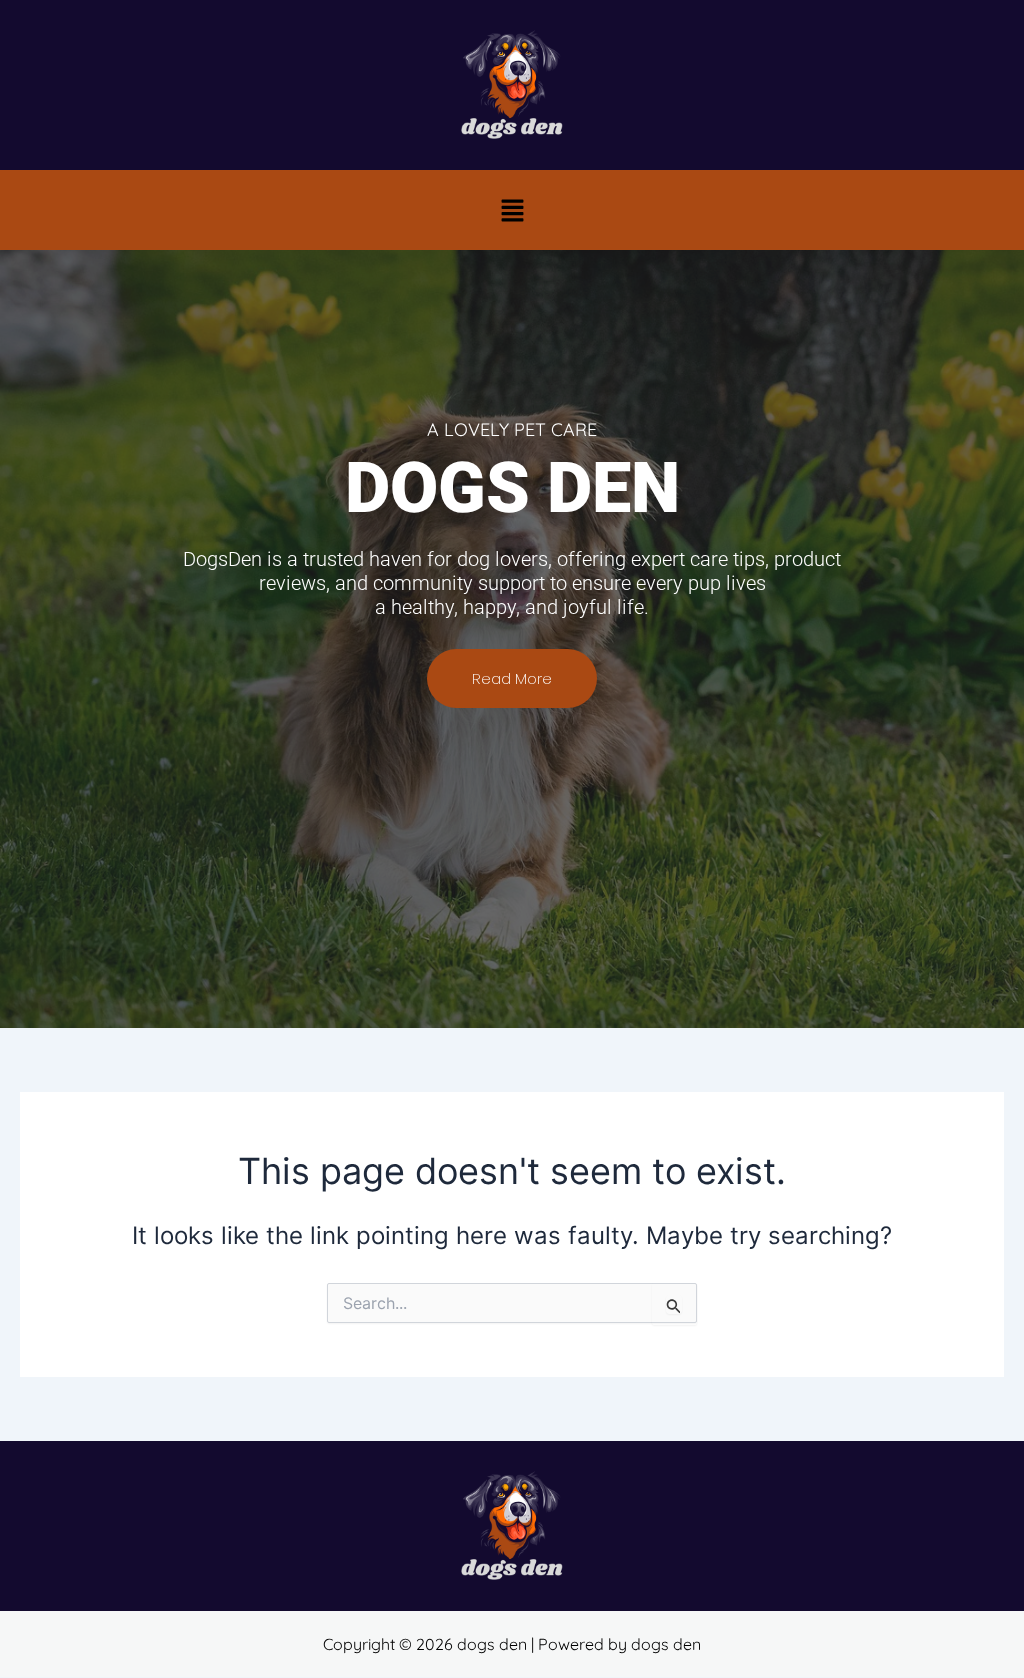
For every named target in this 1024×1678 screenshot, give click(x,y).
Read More (512, 678)
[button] (512, 210)
